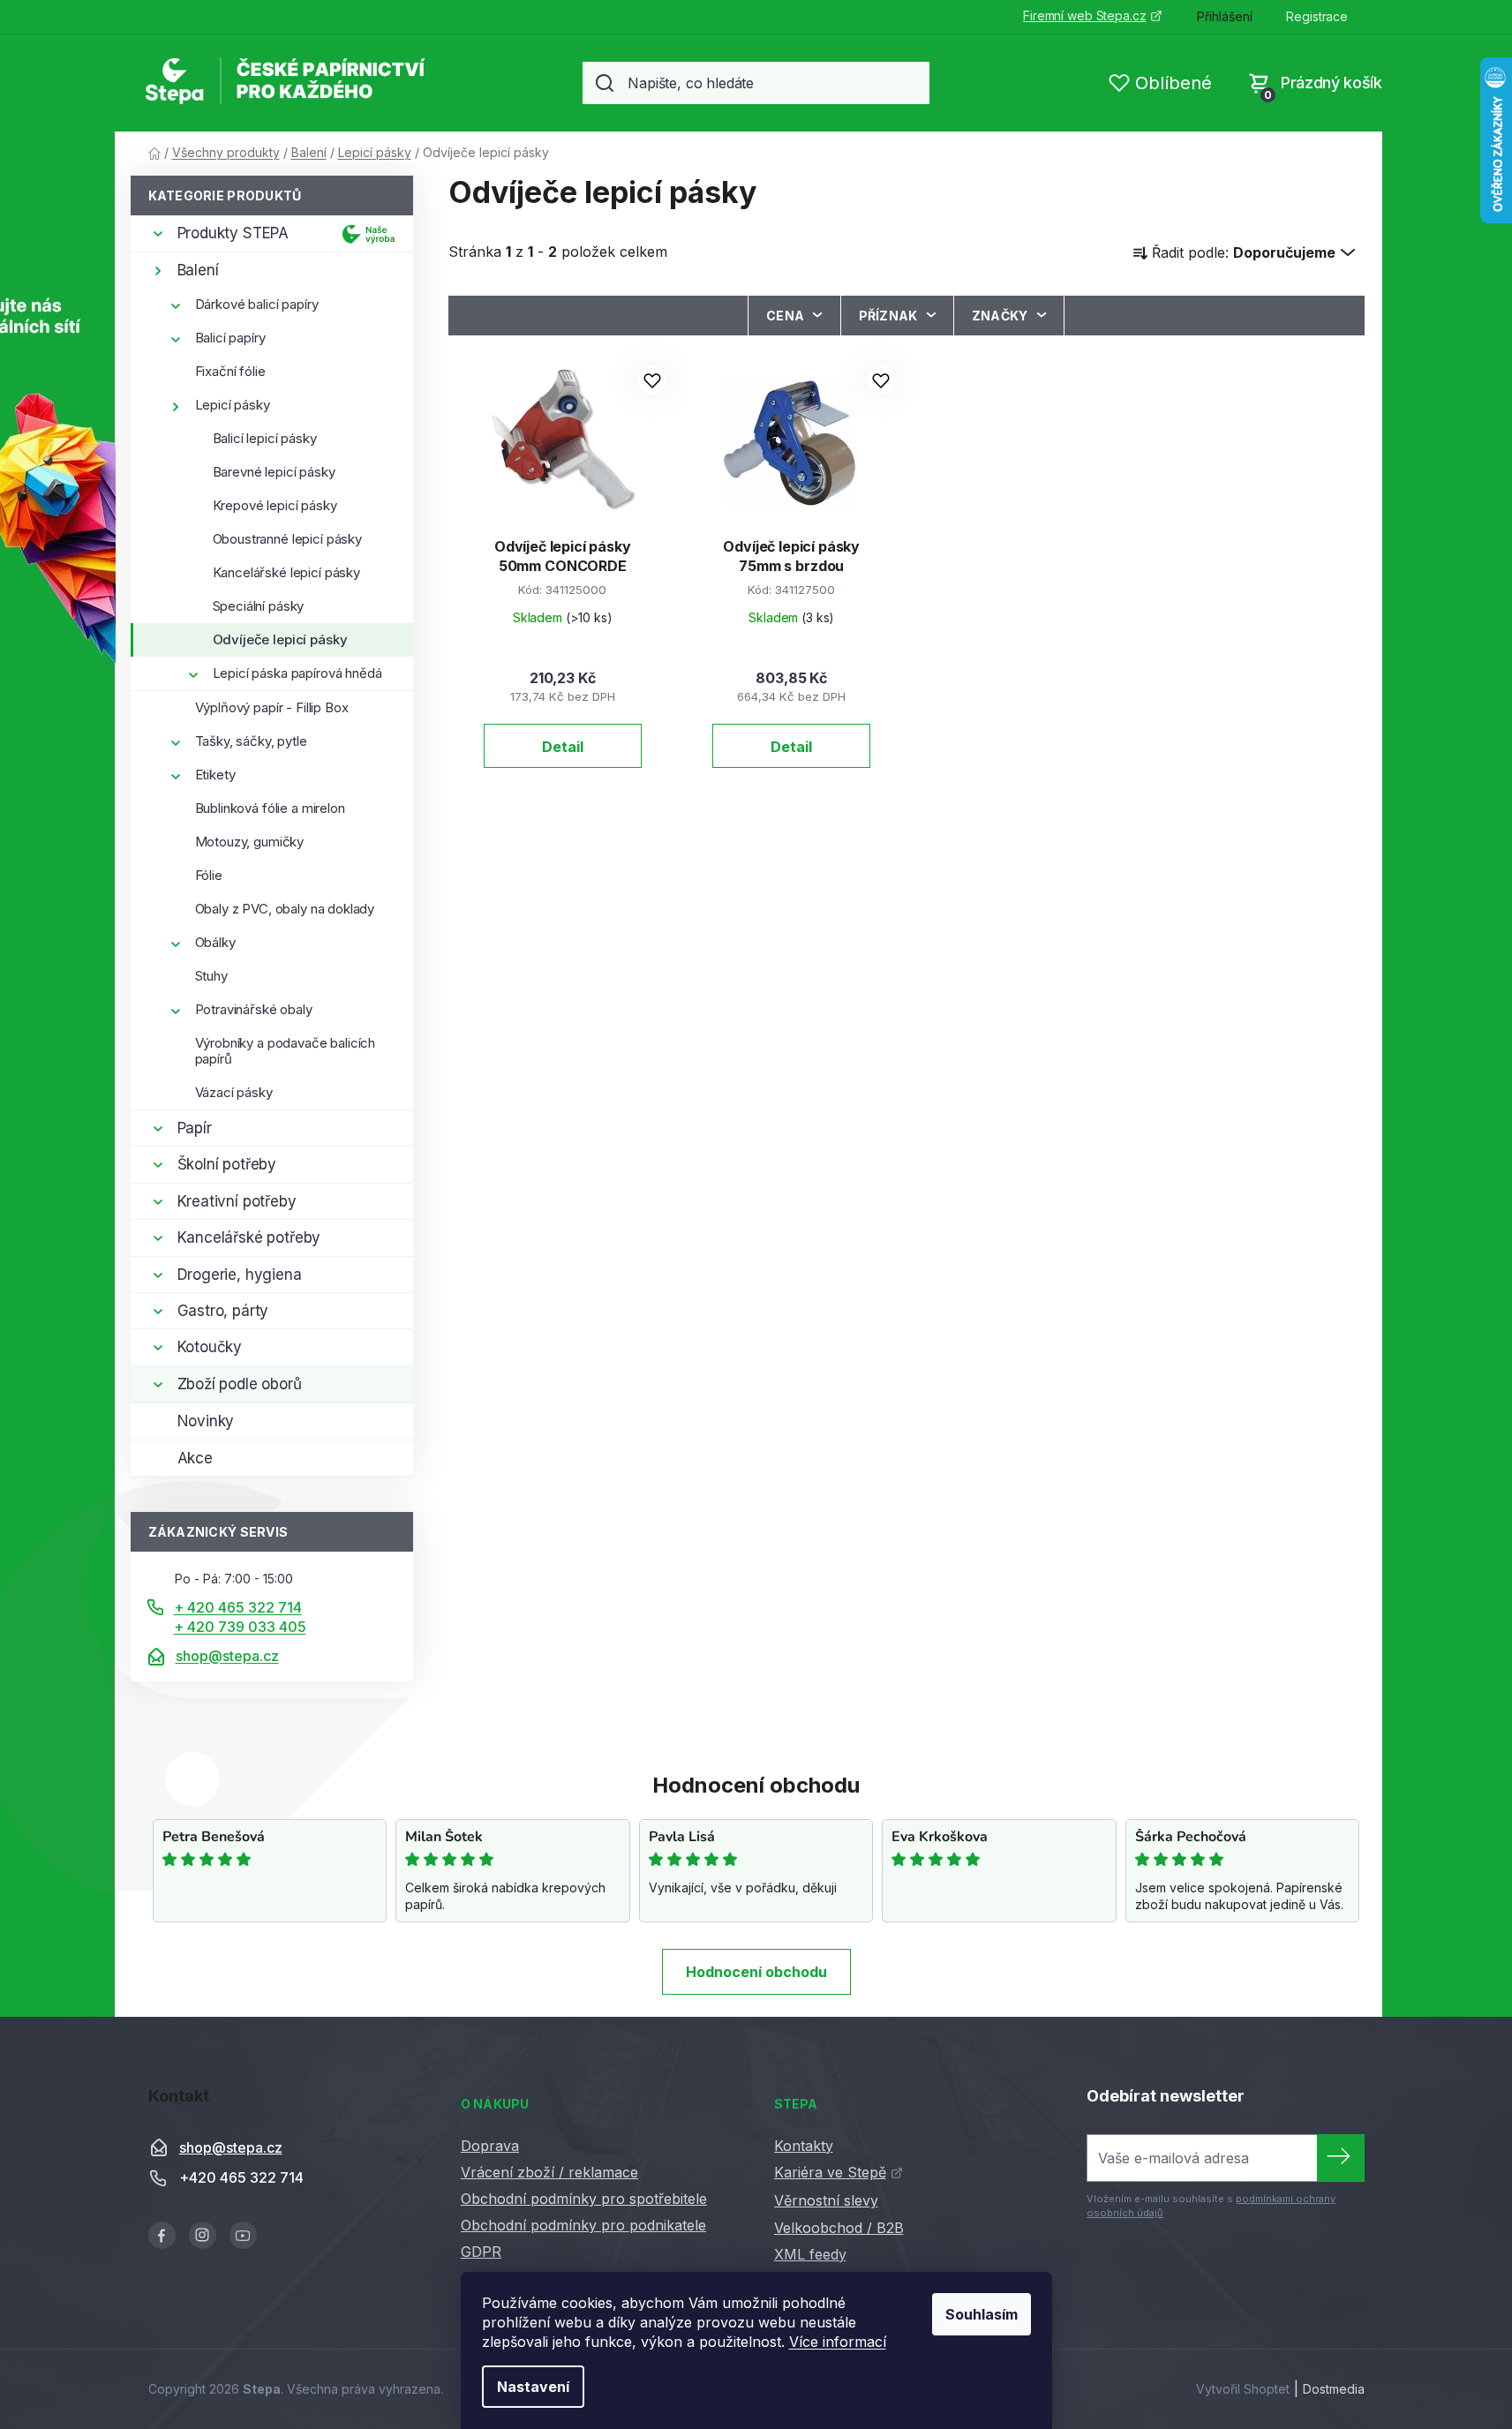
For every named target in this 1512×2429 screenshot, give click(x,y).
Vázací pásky (234, 1092)
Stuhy (211, 976)
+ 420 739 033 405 (240, 1627)
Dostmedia (1334, 2389)
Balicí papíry (230, 338)
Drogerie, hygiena (240, 1275)
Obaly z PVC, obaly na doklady (285, 909)
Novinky (206, 1421)
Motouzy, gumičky (250, 842)
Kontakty (804, 2146)
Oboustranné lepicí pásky (287, 539)
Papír (195, 1128)
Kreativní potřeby (237, 1201)
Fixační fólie (230, 371)
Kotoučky (210, 1347)
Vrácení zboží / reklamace (549, 2172)
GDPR (481, 2252)
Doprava (490, 2146)
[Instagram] (203, 2235)
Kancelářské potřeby (249, 1237)
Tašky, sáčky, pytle (251, 741)
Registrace (1317, 16)
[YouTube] (243, 2235)
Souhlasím (982, 2314)
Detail (563, 747)
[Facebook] (162, 2235)
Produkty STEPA (233, 233)
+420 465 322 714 (241, 2177)
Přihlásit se (1341, 2158)
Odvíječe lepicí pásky (280, 639)
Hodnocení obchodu (756, 1972)
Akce (195, 1458)
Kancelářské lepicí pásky (286, 572)
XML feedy (810, 2254)
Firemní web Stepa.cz (1084, 15)
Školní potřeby (227, 1164)
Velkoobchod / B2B (839, 2228)
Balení (198, 270)
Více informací (838, 2342)
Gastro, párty (223, 1311)
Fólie (209, 875)
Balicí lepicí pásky (265, 438)
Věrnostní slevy (826, 2200)
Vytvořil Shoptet (1243, 2389)
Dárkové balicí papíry (257, 304)
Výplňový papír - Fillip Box (272, 707)
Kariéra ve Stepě (830, 2172)
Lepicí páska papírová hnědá (297, 673)
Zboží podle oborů (240, 1384)
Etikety (215, 775)
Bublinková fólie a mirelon (270, 808)
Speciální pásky (259, 606)
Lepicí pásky (233, 405)
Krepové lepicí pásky (275, 505)
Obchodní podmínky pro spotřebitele (584, 2199)
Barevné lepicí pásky (274, 472)
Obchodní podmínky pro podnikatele (583, 2225)
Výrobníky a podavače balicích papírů (286, 1051)
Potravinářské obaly (254, 1009)
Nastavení (533, 2387)
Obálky (215, 942)
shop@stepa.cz (227, 1656)
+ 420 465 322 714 (238, 1607)
